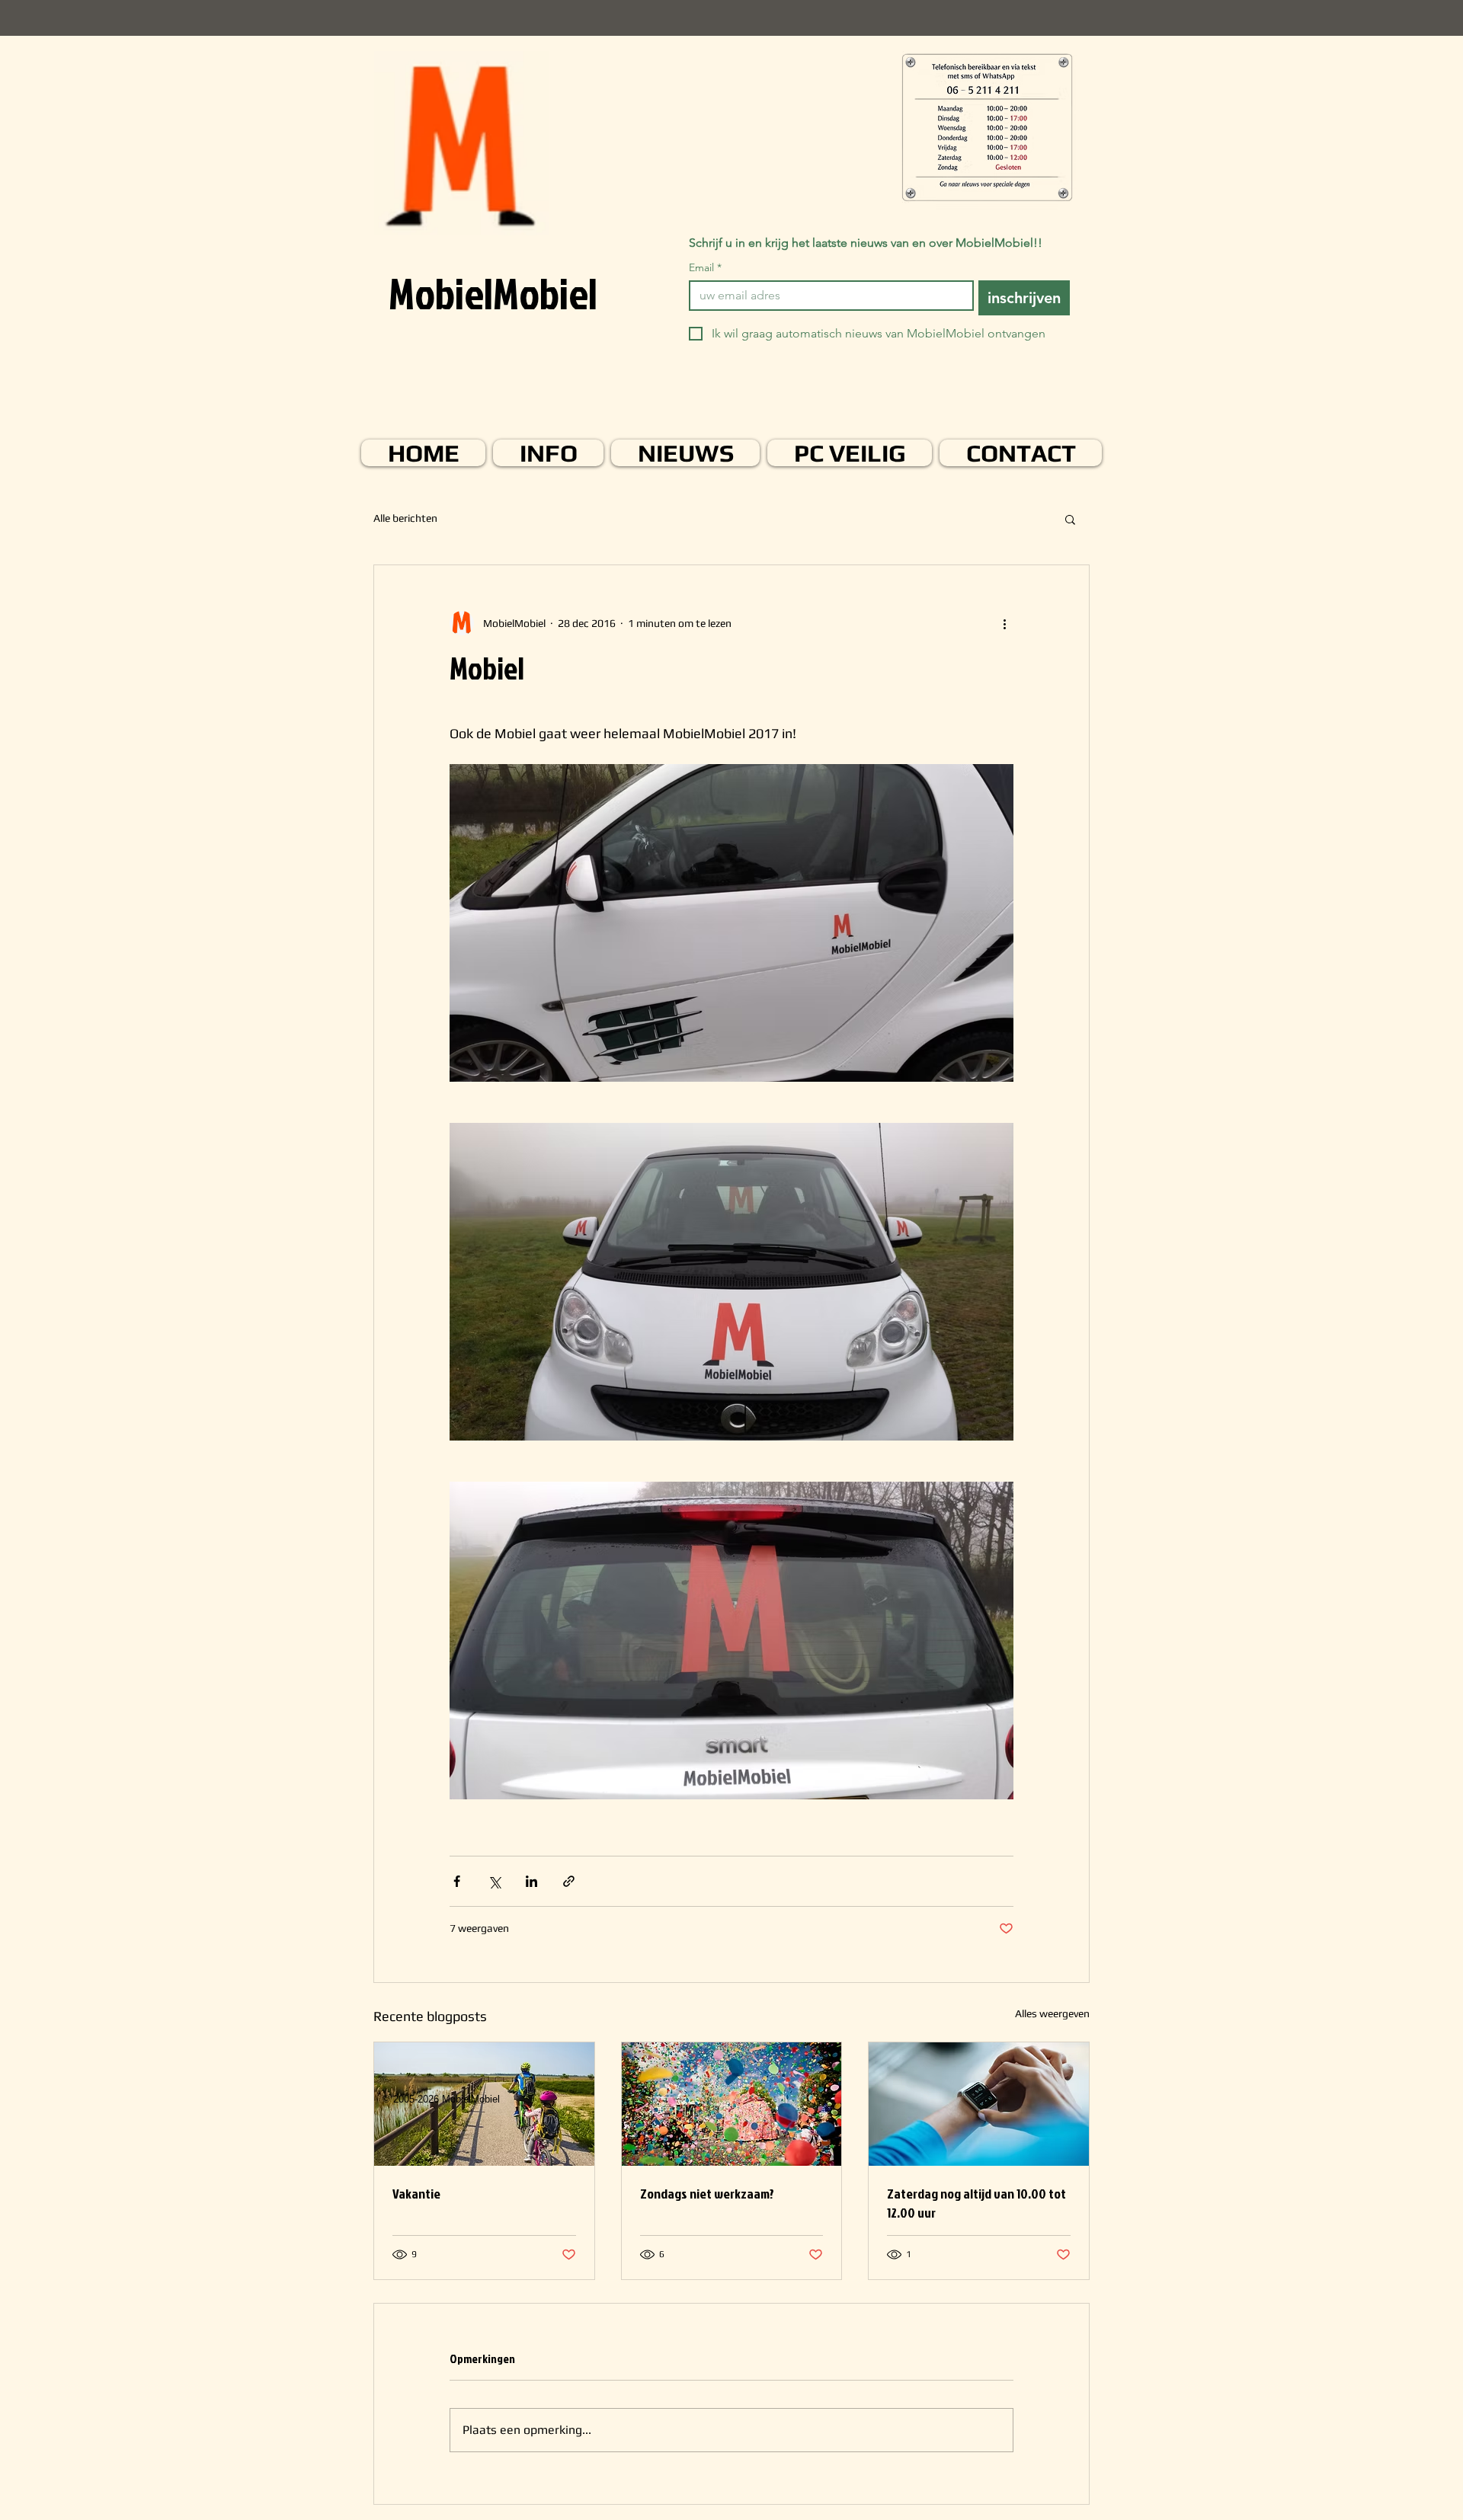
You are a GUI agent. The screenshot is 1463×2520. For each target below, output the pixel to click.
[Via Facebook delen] (457, 1881)
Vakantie (416, 2194)
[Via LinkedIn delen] (531, 1881)
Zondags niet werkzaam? (707, 2194)
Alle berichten (405, 518)
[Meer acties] (1004, 623)
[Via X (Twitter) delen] (494, 1881)
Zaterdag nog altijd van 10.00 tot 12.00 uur (976, 2203)
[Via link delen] (569, 1881)
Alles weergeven (1052, 2013)
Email (705, 268)
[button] (1070, 519)
